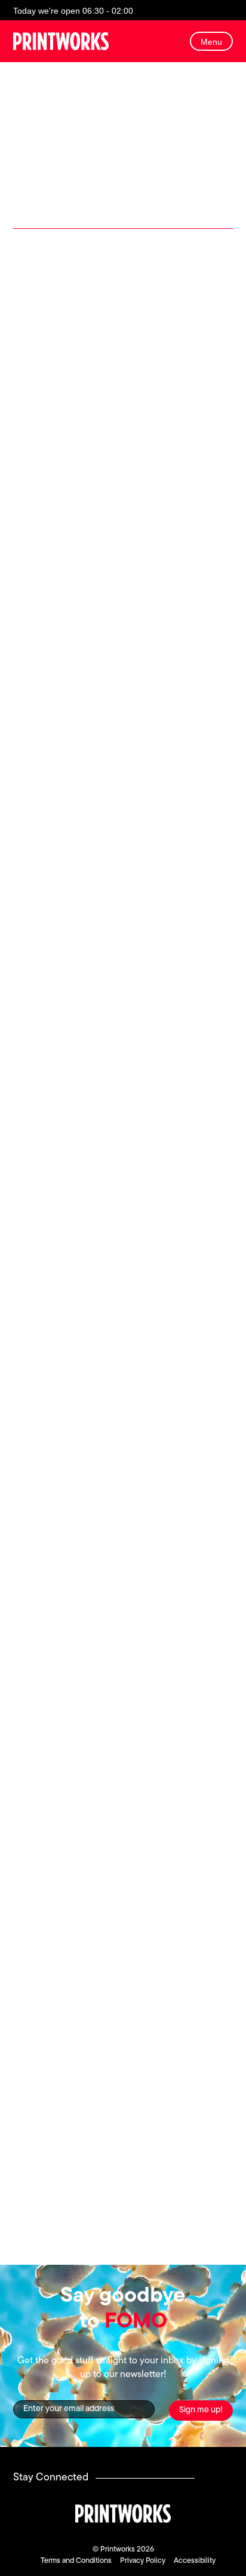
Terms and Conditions (76, 2561)
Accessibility (195, 2561)
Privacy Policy (143, 2561)
